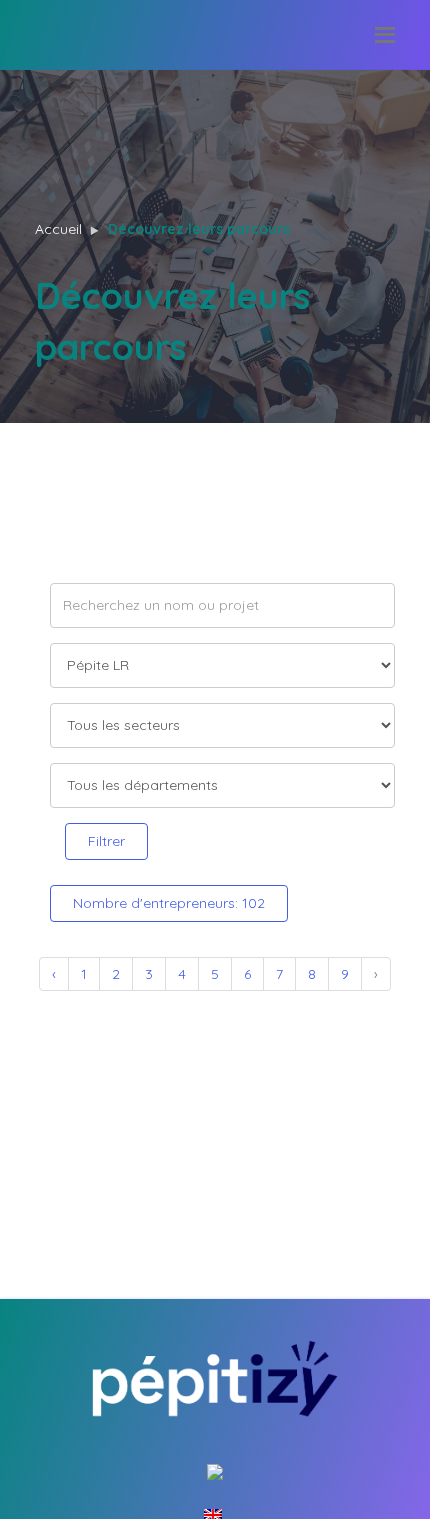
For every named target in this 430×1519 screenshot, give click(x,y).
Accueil (58, 229)
